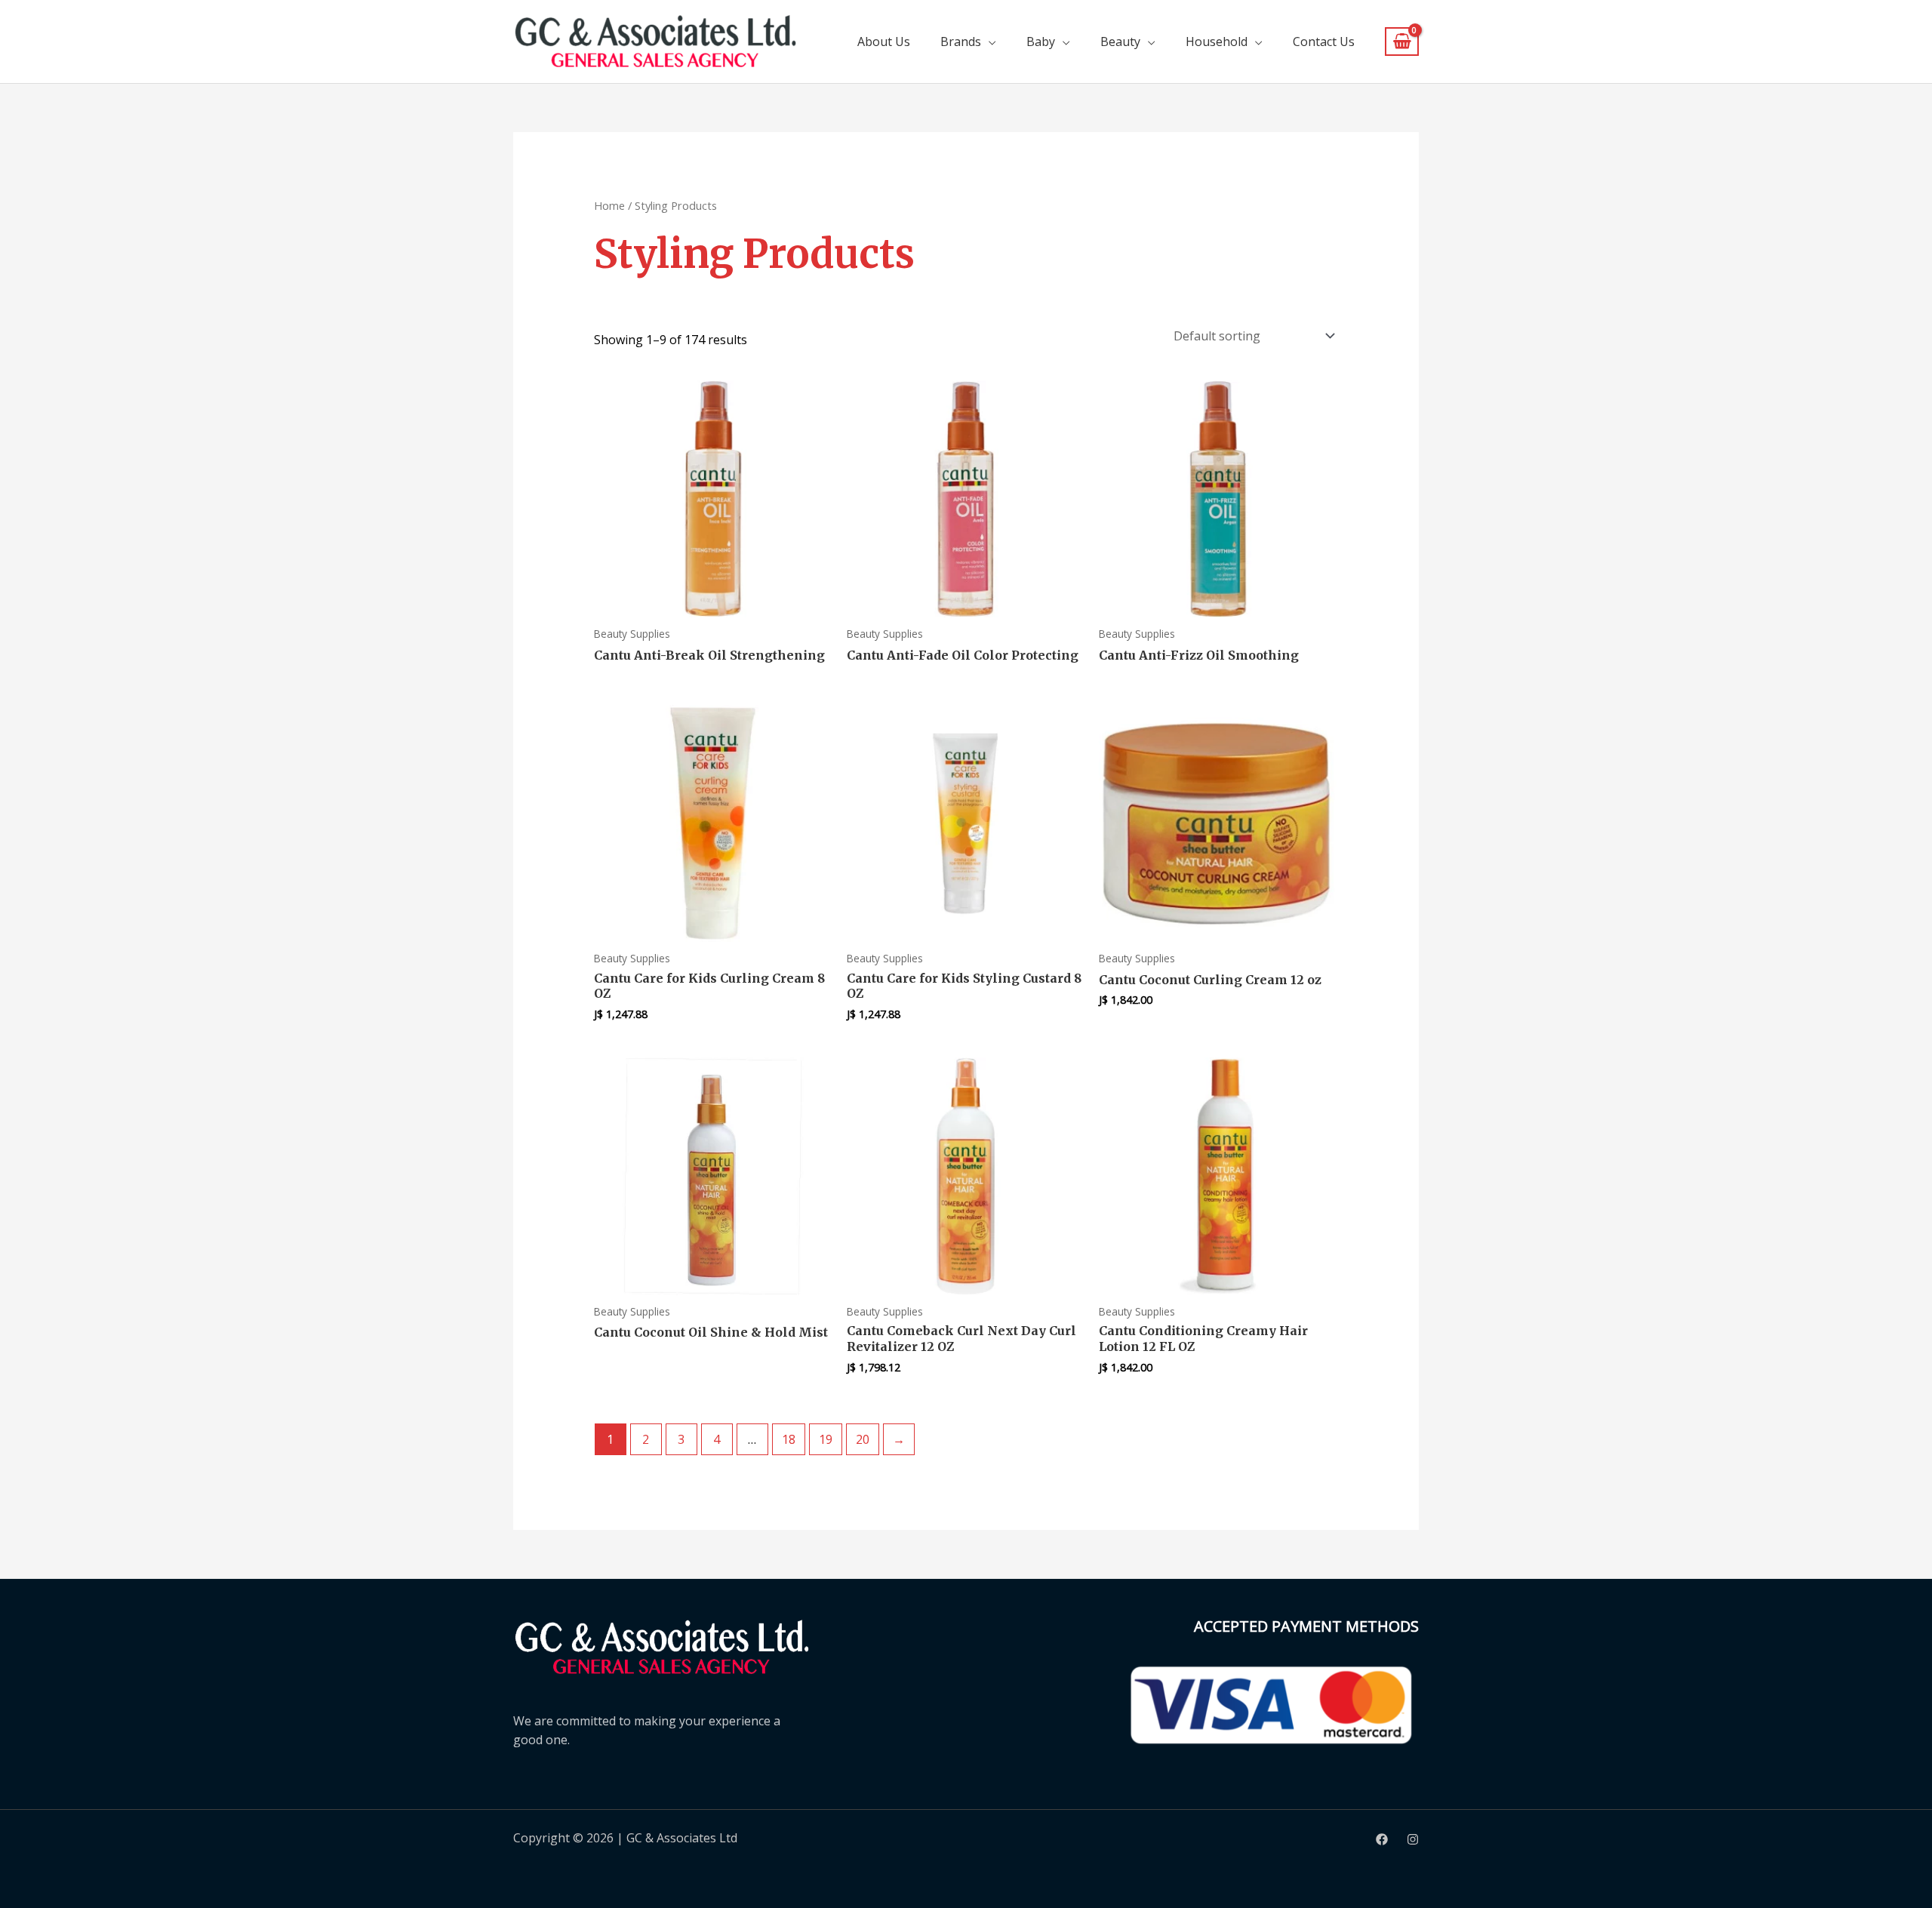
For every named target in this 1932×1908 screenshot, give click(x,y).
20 (863, 1439)
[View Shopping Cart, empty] (1402, 42)
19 (826, 1439)
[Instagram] (1413, 1839)
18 (789, 1439)
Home (609, 205)
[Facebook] (1382, 1839)
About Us (884, 42)
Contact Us (1324, 42)
